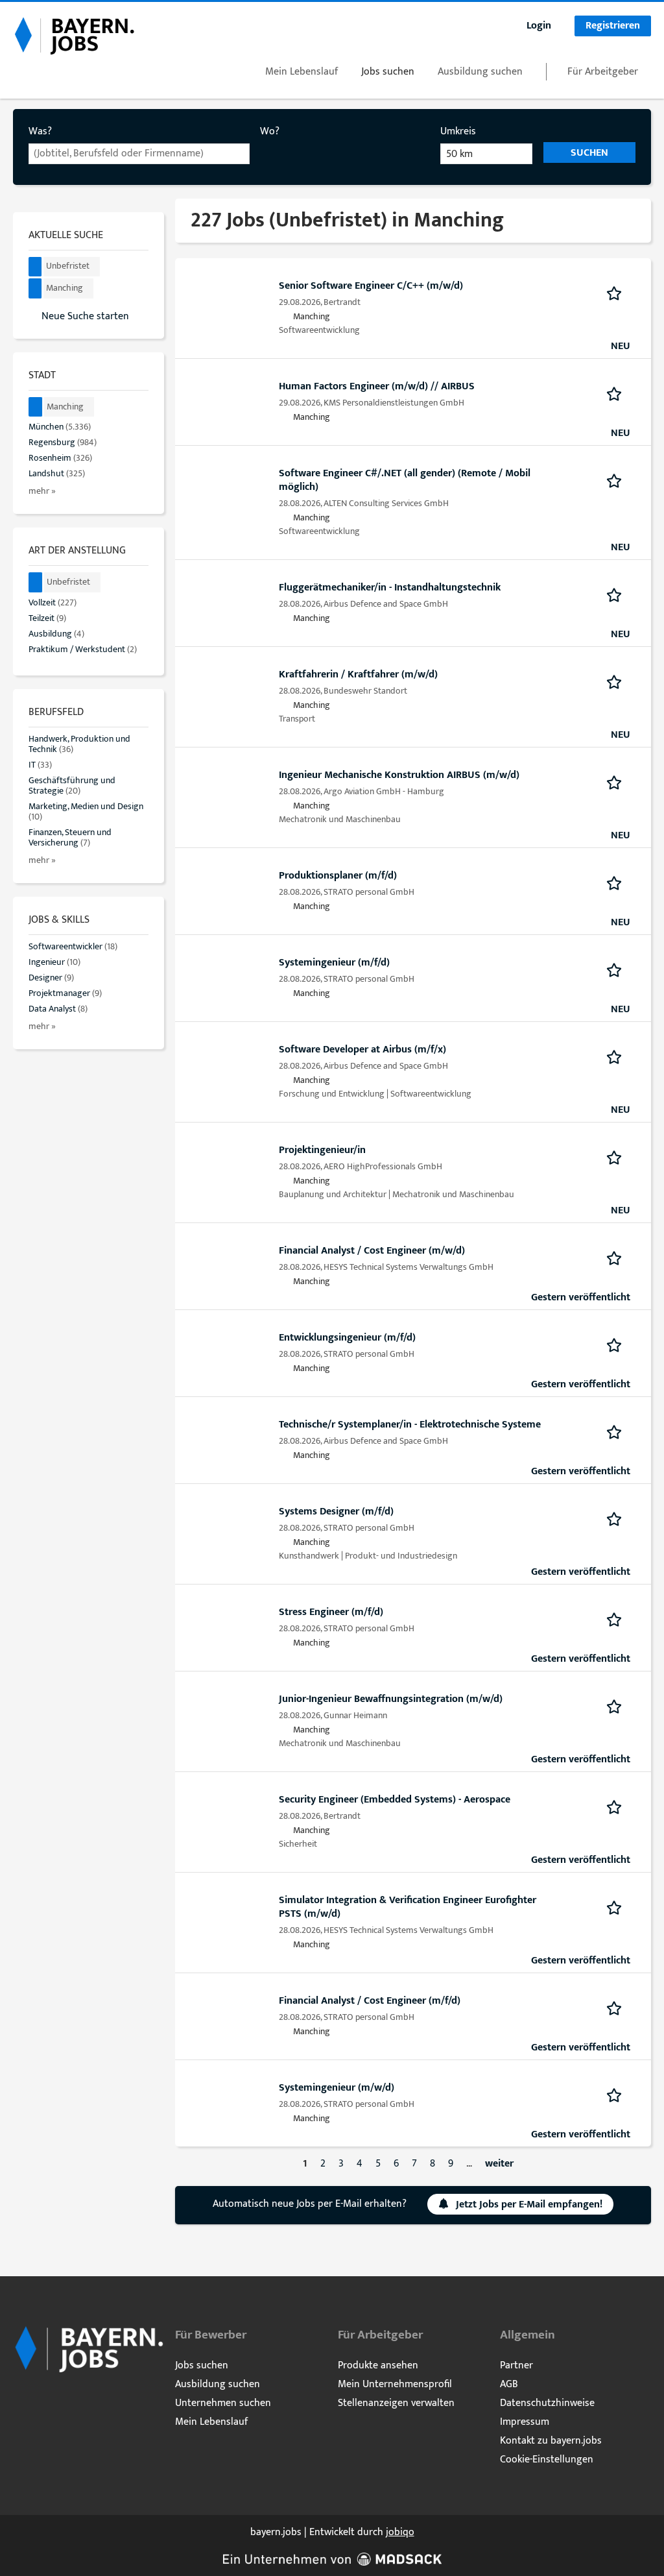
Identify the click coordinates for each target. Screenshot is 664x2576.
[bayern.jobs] (74, 35)
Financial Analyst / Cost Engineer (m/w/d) (372, 1251)
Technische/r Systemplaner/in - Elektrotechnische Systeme (410, 1425)
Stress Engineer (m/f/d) (331, 1612)
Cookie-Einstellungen (547, 2460)
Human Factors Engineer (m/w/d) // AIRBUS (377, 386)
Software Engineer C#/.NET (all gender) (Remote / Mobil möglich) (405, 480)
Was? (40, 131)
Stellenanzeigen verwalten (396, 2403)
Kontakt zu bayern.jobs (551, 2441)
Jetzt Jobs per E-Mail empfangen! (529, 2205)
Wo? (270, 131)
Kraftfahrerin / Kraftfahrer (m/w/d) (358, 674)
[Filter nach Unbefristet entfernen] (36, 582)
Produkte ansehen (378, 2365)
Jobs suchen (388, 72)
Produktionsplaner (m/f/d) (338, 876)
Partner (516, 2365)
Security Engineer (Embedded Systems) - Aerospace (395, 1800)
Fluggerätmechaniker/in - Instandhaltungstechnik (390, 588)
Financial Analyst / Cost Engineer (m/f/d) (370, 2001)
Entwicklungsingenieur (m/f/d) (347, 1338)
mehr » (42, 491)
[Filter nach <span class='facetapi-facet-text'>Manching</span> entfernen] (35, 288)
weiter (499, 2164)
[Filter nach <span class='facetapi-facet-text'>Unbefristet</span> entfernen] (35, 267)
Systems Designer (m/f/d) (336, 1512)
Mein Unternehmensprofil (395, 2384)
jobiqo (400, 2532)
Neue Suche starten (85, 316)
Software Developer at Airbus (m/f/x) (362, 1050)
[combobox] (139, 154)
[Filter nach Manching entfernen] (36, 407)
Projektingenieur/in (322, 1150)
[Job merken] (618, 293)
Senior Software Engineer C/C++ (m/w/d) (371, 286)
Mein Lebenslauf (302, 72)
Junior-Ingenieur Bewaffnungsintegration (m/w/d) (391, 1699)
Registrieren (613, 26)
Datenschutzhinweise (547, 2403)
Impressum (525, 2422)
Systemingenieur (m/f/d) (334, 963)
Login (539, 26)
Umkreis (458, 131)
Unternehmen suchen (223, 2403)
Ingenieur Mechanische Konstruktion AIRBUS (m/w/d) (399, 775)
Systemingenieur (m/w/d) (337, 2088)
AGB (509, 2384)
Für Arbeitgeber (603, 72)
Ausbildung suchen (480, 72)
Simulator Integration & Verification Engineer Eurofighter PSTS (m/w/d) (408, 1907)
